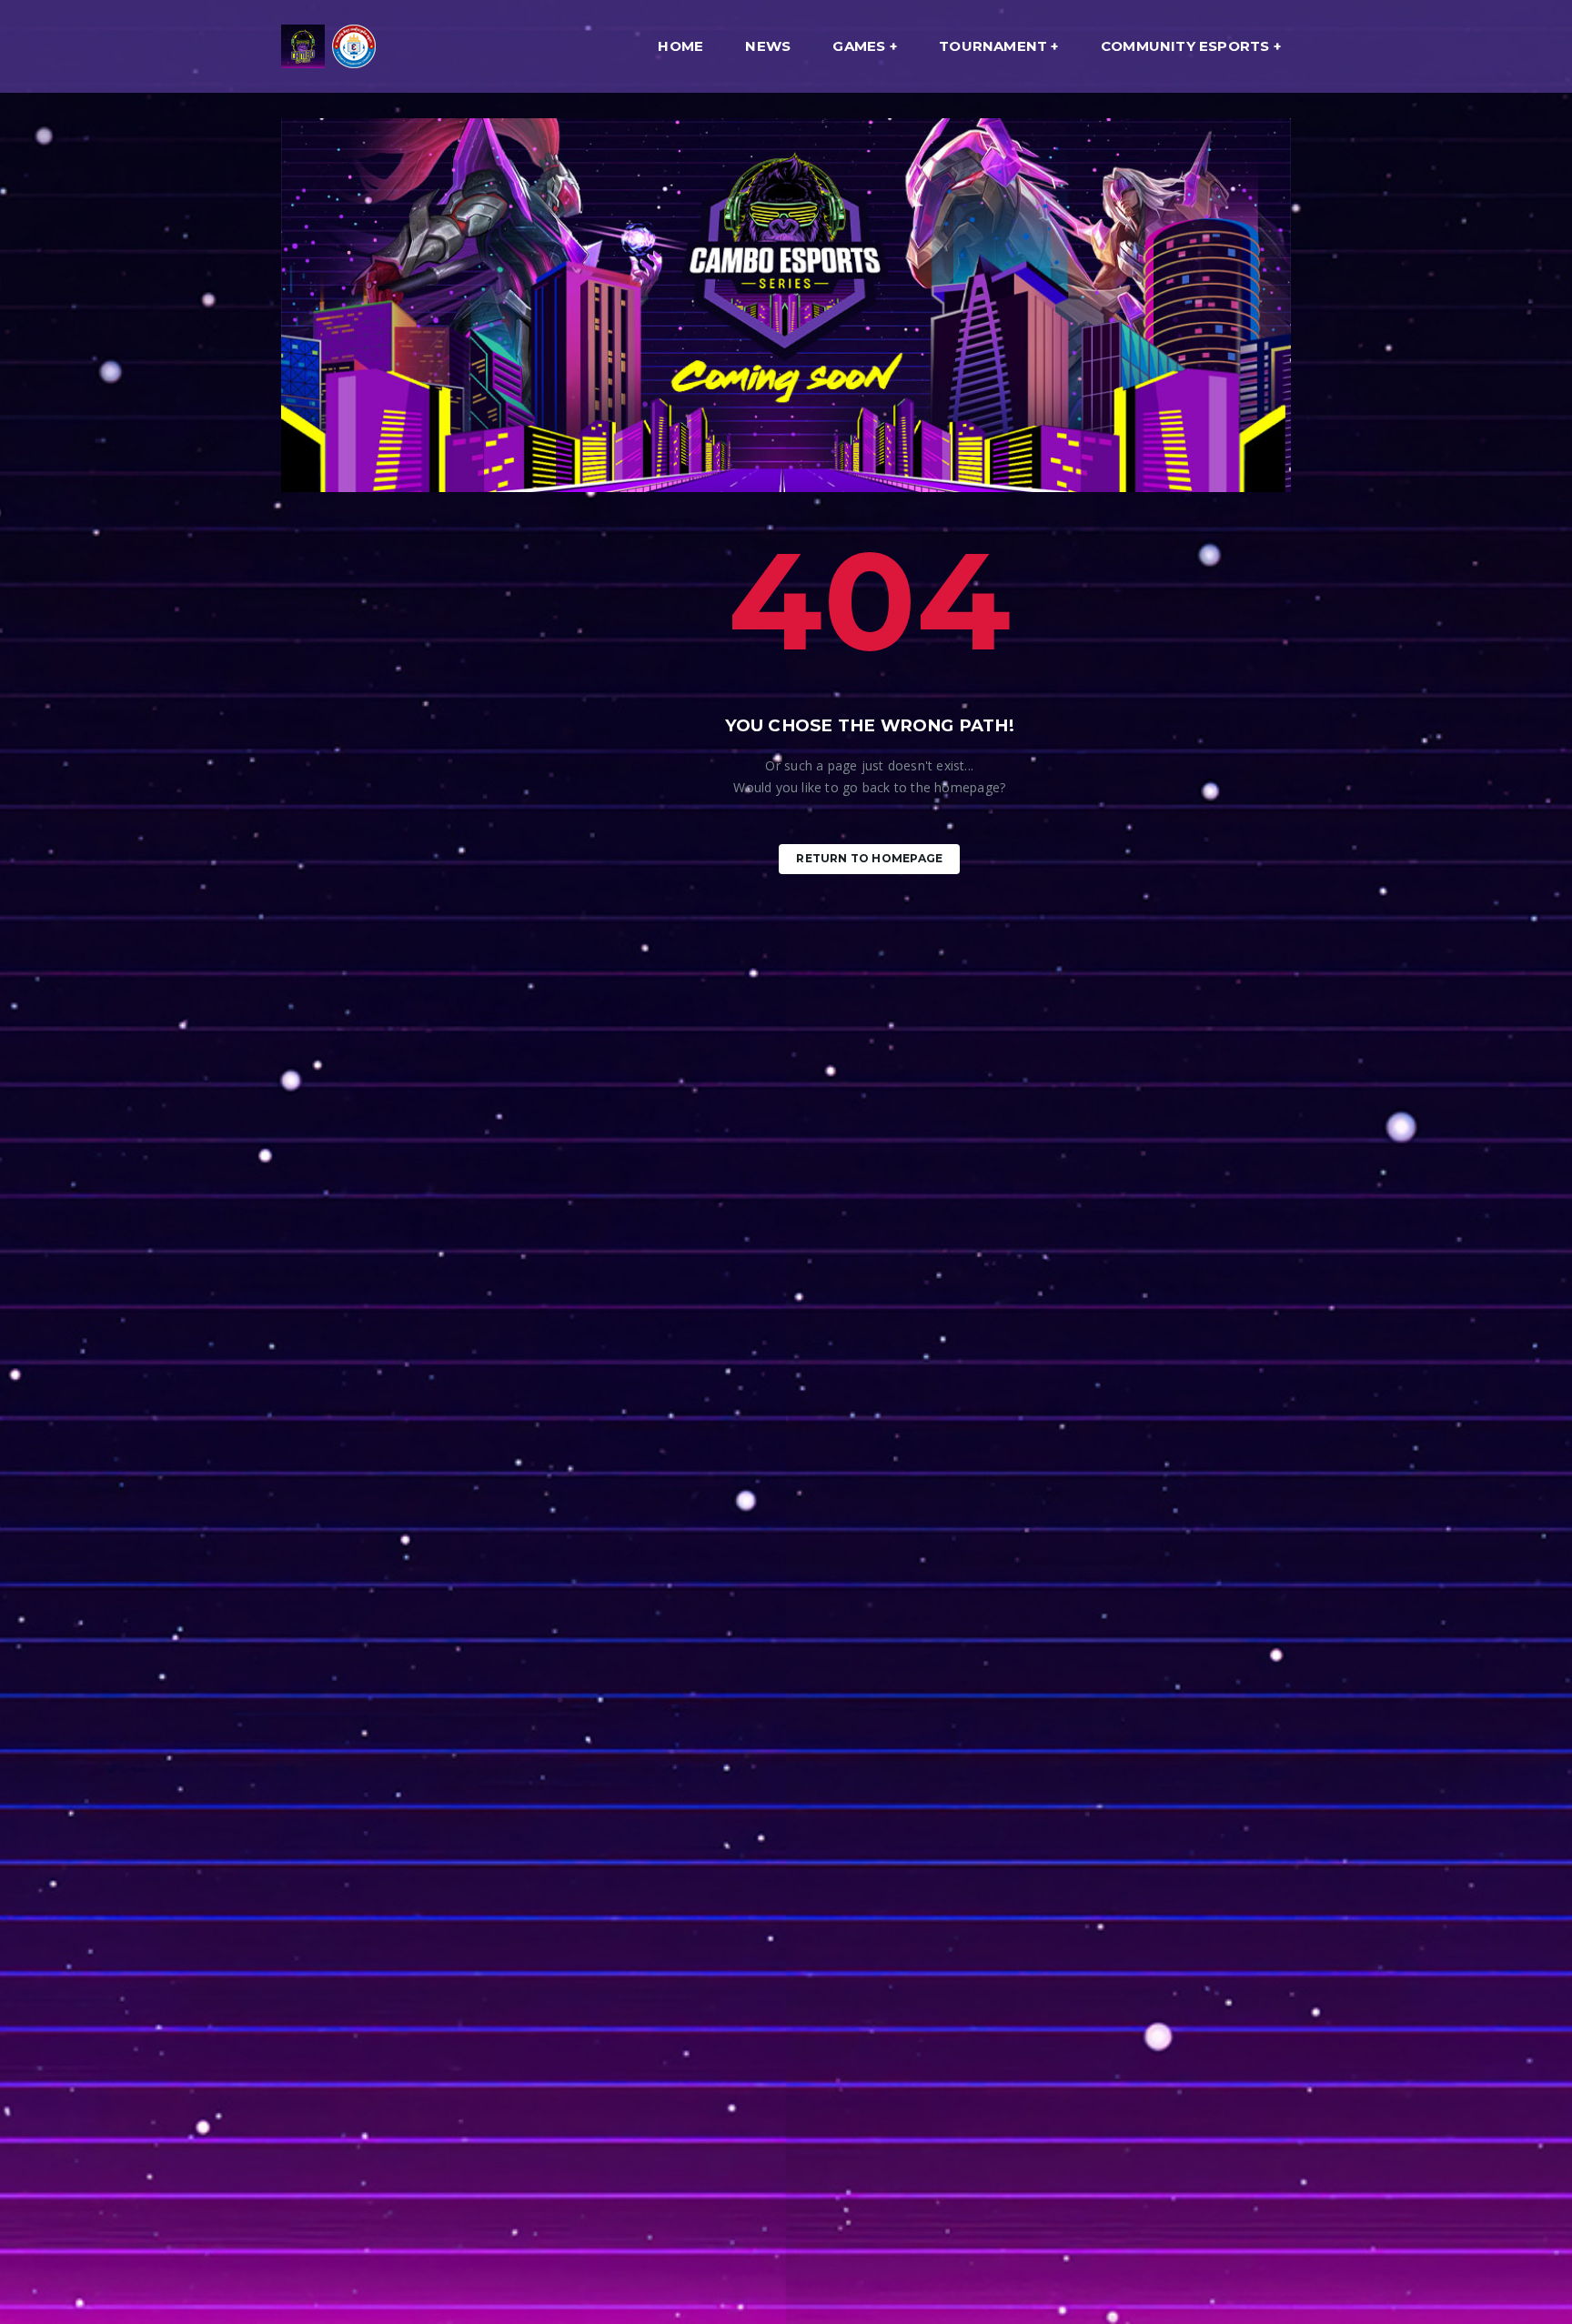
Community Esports (1185, 46)
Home (680, 46)
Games (859, 46)
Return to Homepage (869, 858)
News (768, 46)
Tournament (993, 46)
